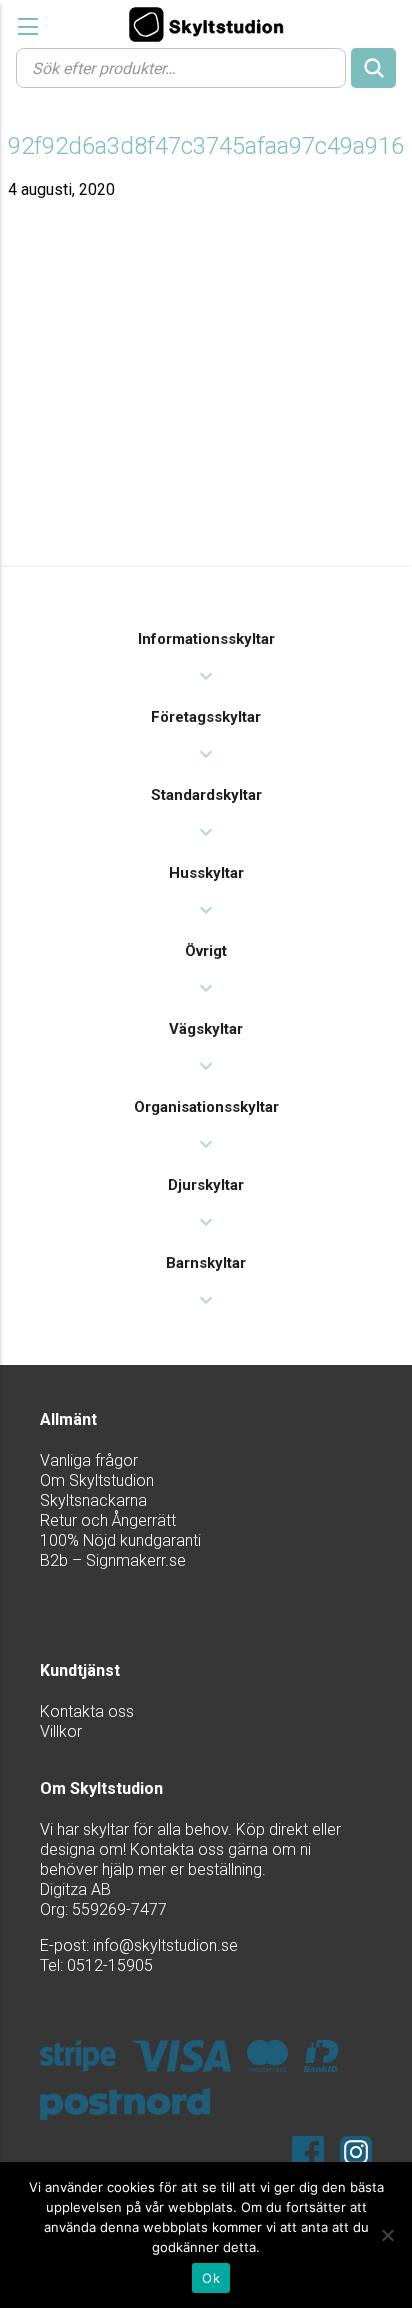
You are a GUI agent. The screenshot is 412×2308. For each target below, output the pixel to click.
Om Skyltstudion (97, 1480)
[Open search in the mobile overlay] (206, 67)
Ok (211, 2278)
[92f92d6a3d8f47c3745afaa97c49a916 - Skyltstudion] (206, 24)
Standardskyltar (206, 795)
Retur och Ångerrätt (108, 1520)
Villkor (61, 1731)
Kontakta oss (87, 1711)
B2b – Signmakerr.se (113, 1560)
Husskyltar (206, 873)
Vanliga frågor (89, 1460)
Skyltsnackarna (93, 1500)
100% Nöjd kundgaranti (120, 1540)
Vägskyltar (206, 1029)
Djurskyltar (206, 1185)
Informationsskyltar (206, 639)
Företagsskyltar (206, 717)
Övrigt (206, 951)
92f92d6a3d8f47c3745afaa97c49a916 (206, 146)
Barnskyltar (206, 1263)
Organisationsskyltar (206, 1107)
